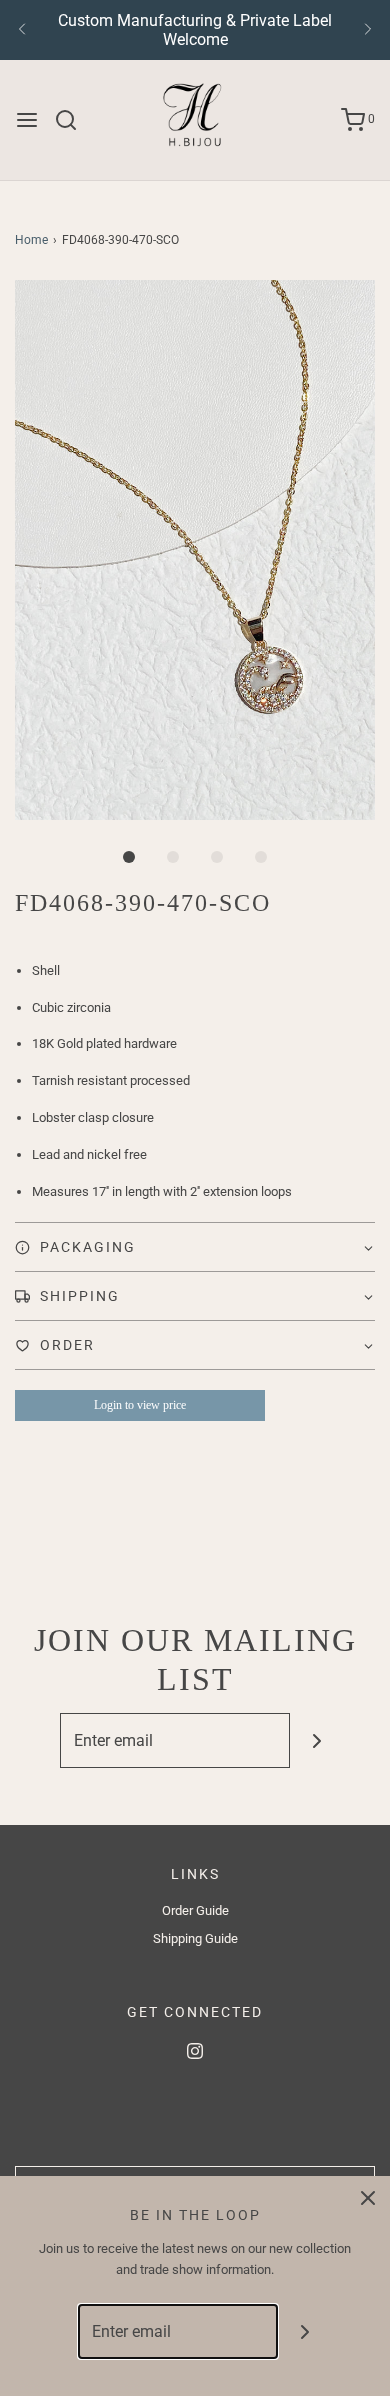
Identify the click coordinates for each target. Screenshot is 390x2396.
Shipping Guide (195, 1938)
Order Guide (195, 1910)
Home (31, 240)
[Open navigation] (27, 120)
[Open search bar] (73, 120)
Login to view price (140, 1405)
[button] (195, 550)
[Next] (368, 30)
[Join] (317, 1740)
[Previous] (22, 30)
